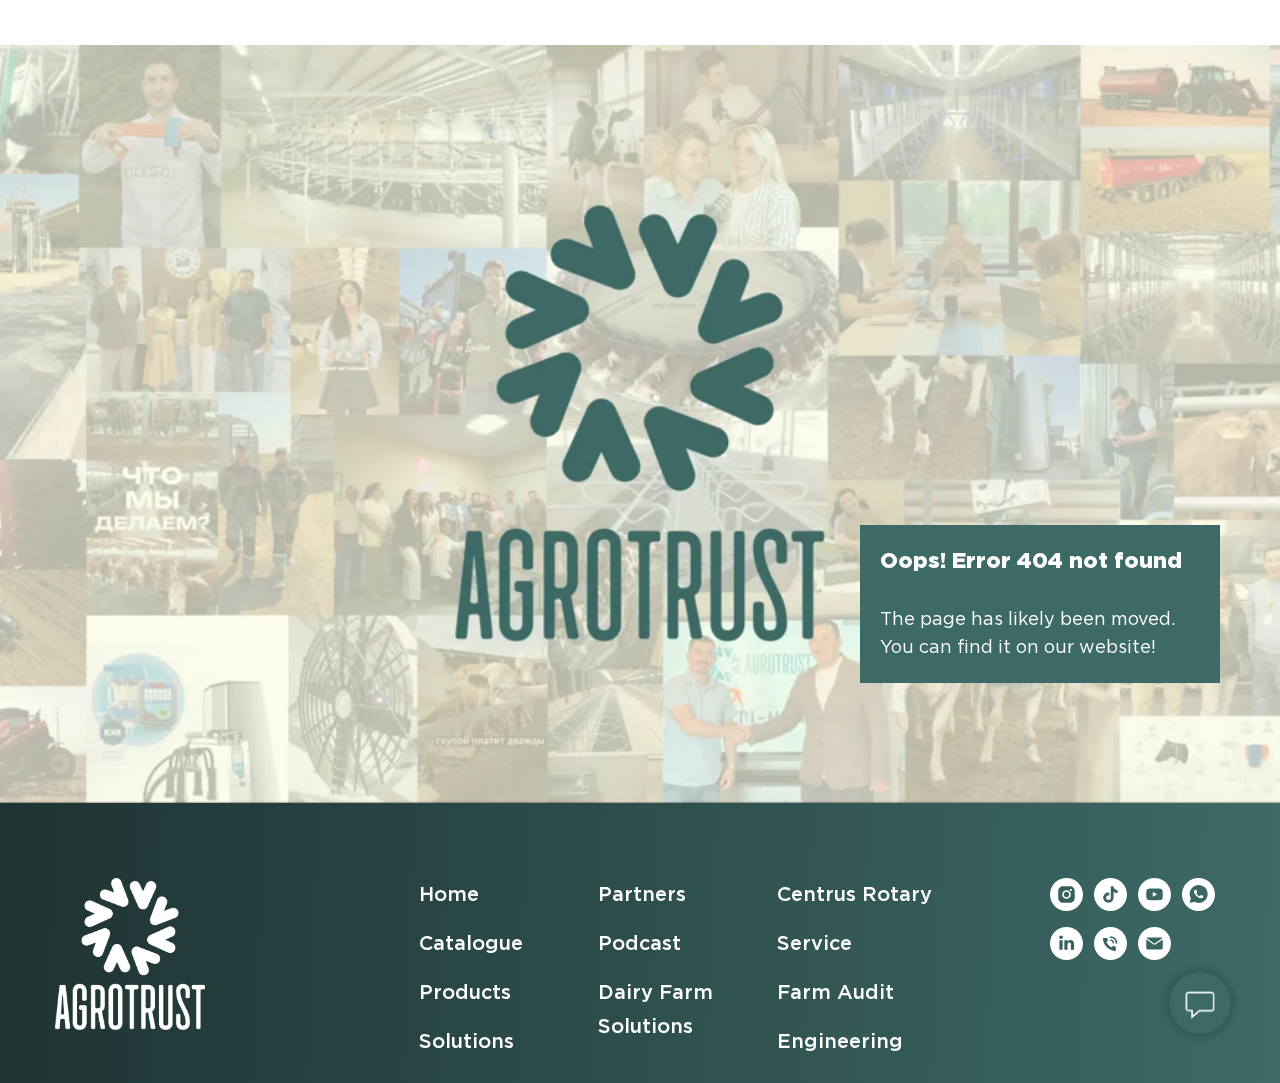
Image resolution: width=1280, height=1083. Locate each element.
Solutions (466, 1042)
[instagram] (1066, 905)
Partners (642, 895)
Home (449, 895)
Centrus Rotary (854, 895)
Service (814, 944)
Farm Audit (835, 993)
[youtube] (1154, 905)
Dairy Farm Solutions (655, 1010)
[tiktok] (1110, 905)
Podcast (639, 944)
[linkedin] (1066, 954)
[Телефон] (1110, 954)
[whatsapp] (1198, 905)
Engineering (840, 1042)
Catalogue (471, 944)
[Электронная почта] (1154, 954)
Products (465, 993)
